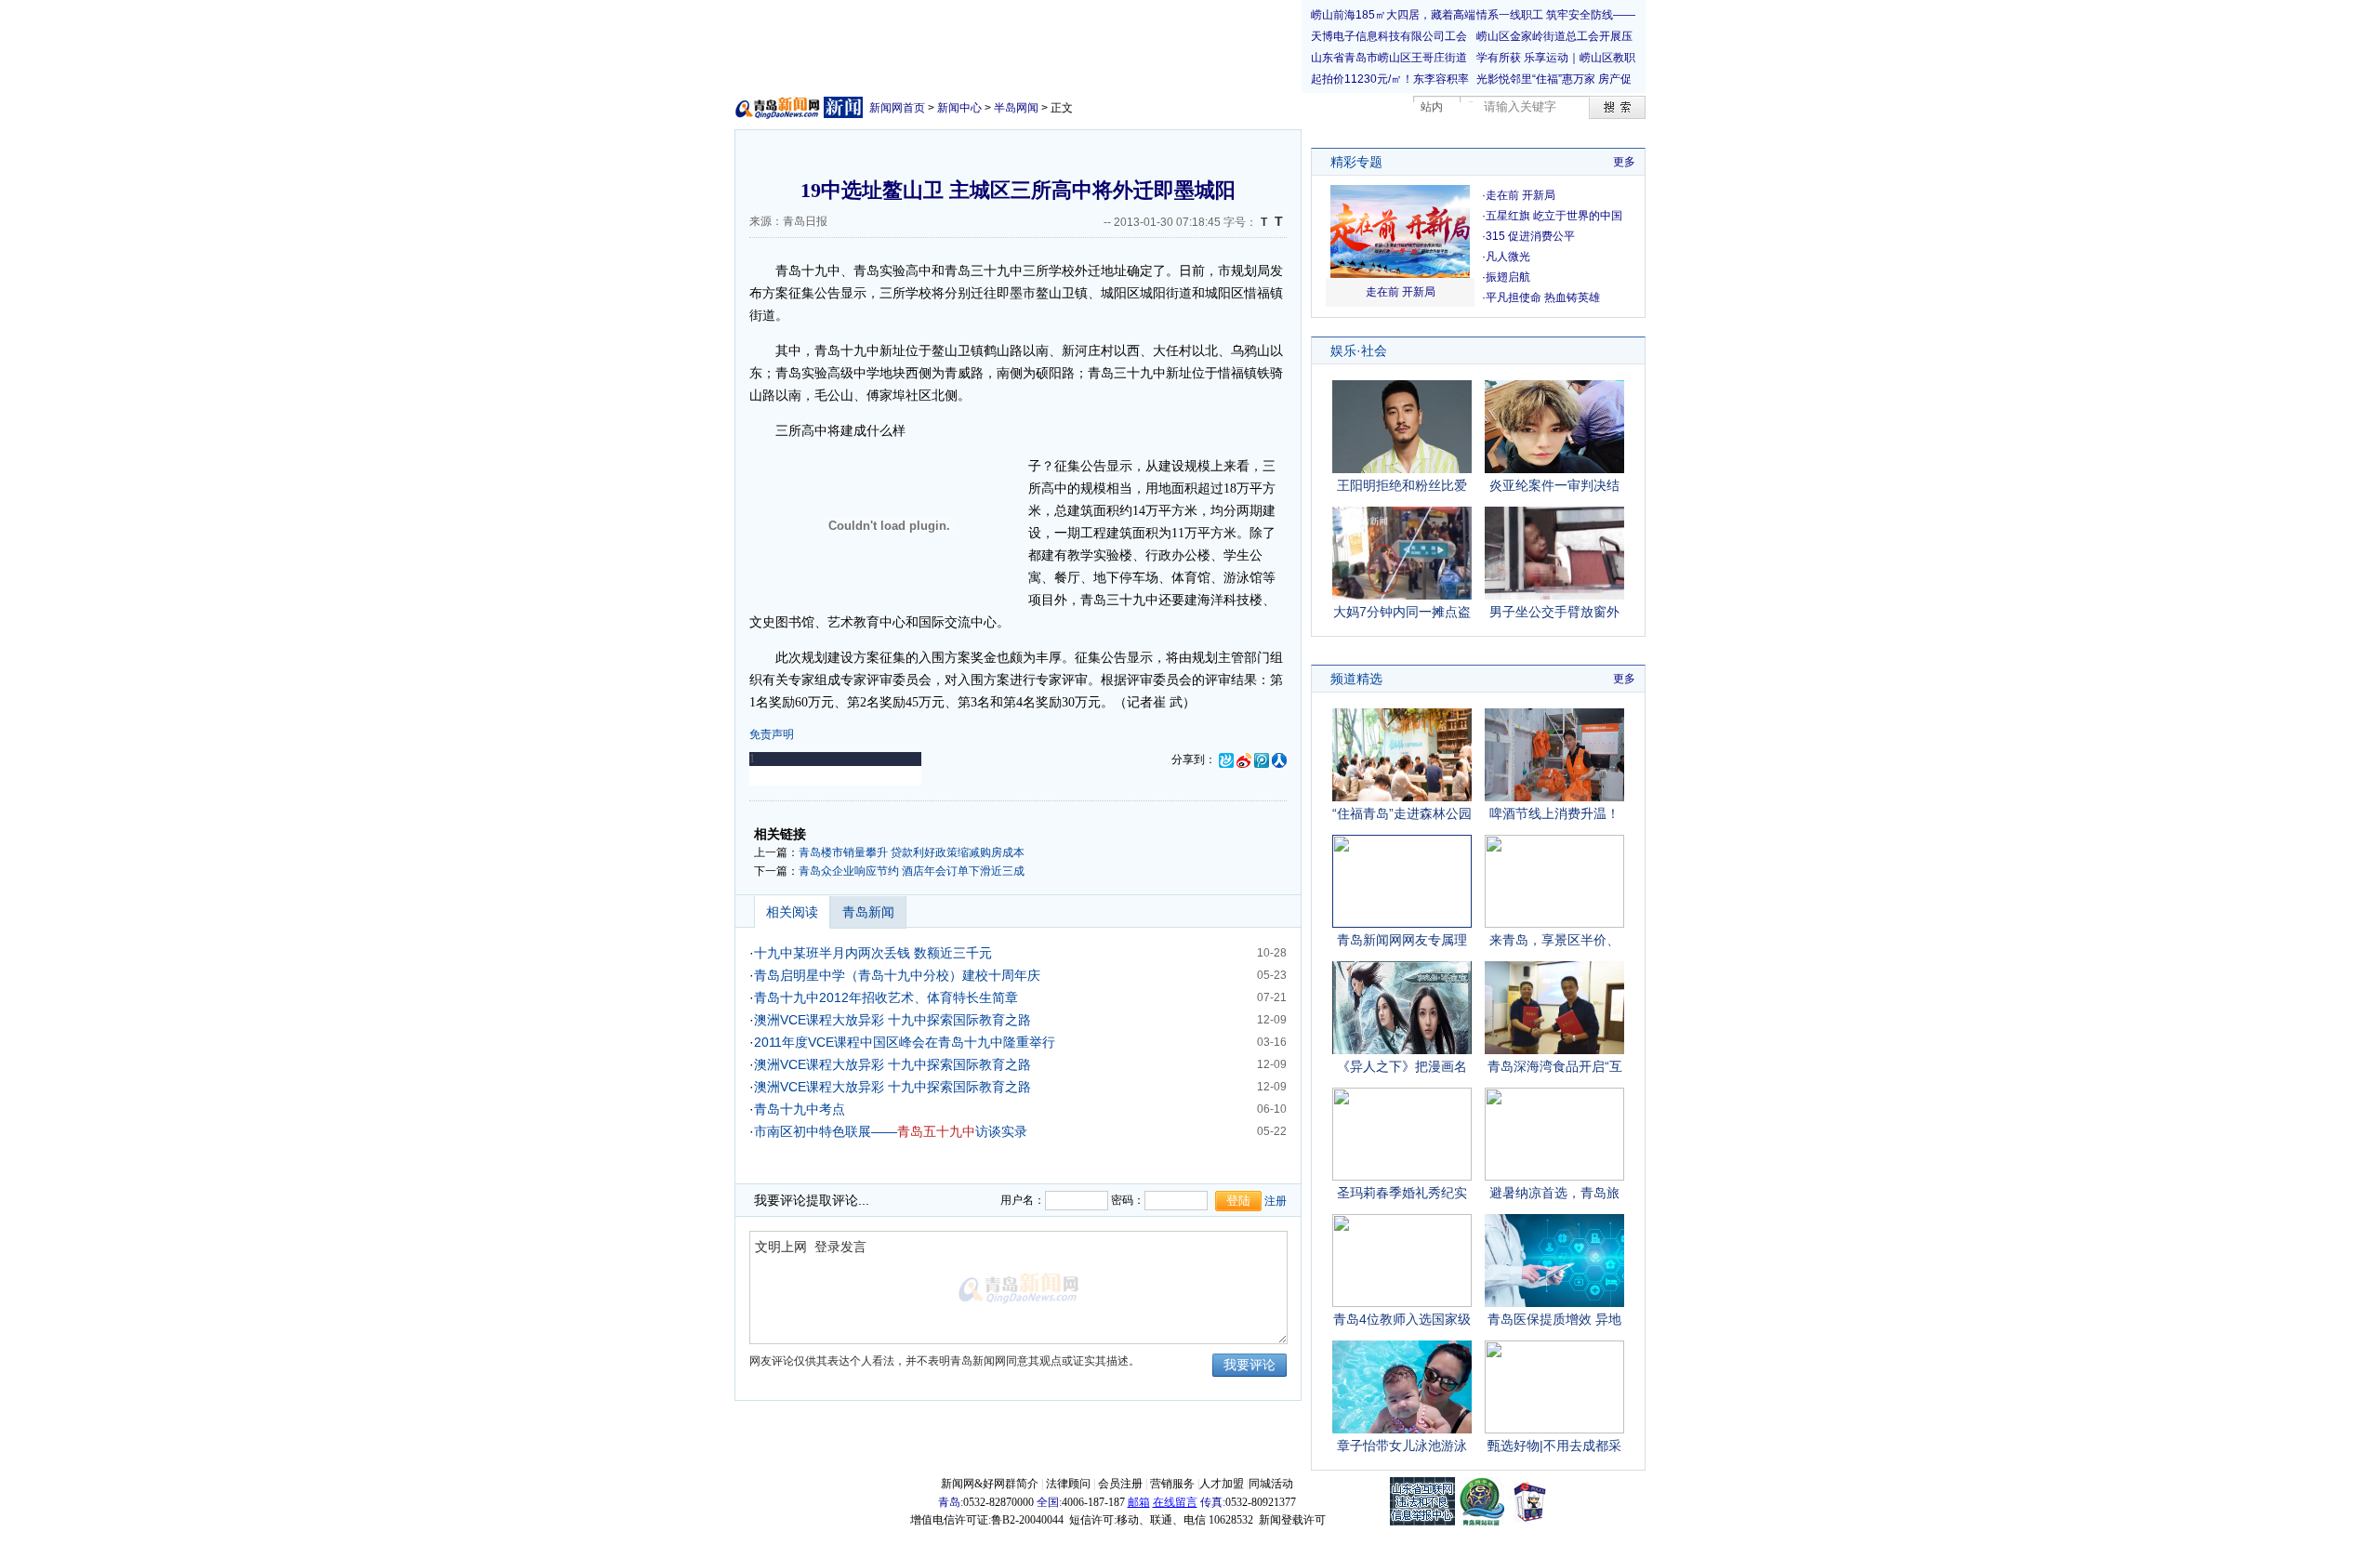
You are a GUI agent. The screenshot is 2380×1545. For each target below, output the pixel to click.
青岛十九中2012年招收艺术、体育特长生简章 (886, 997)
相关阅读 (792, 912)
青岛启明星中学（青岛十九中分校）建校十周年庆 (897, 975)
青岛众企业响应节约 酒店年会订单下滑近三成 (912, 871)
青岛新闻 (868, 912)
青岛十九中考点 (800, 1109)
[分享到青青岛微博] (1226, 759)
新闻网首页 (897, 108)
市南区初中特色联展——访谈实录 (891, 1131)
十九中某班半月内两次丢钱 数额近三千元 (873, 953)
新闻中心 (959, 108)
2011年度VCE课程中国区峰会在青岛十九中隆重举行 (905, 1042)
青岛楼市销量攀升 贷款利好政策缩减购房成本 (912, 852)
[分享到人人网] (1279, 759)
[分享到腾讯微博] (1262, 759)
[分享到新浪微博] (1244, 759)
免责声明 (772, 734)
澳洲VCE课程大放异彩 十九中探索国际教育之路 (892, 1020)
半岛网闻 (1016, 108)
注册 (1276, 1201)
